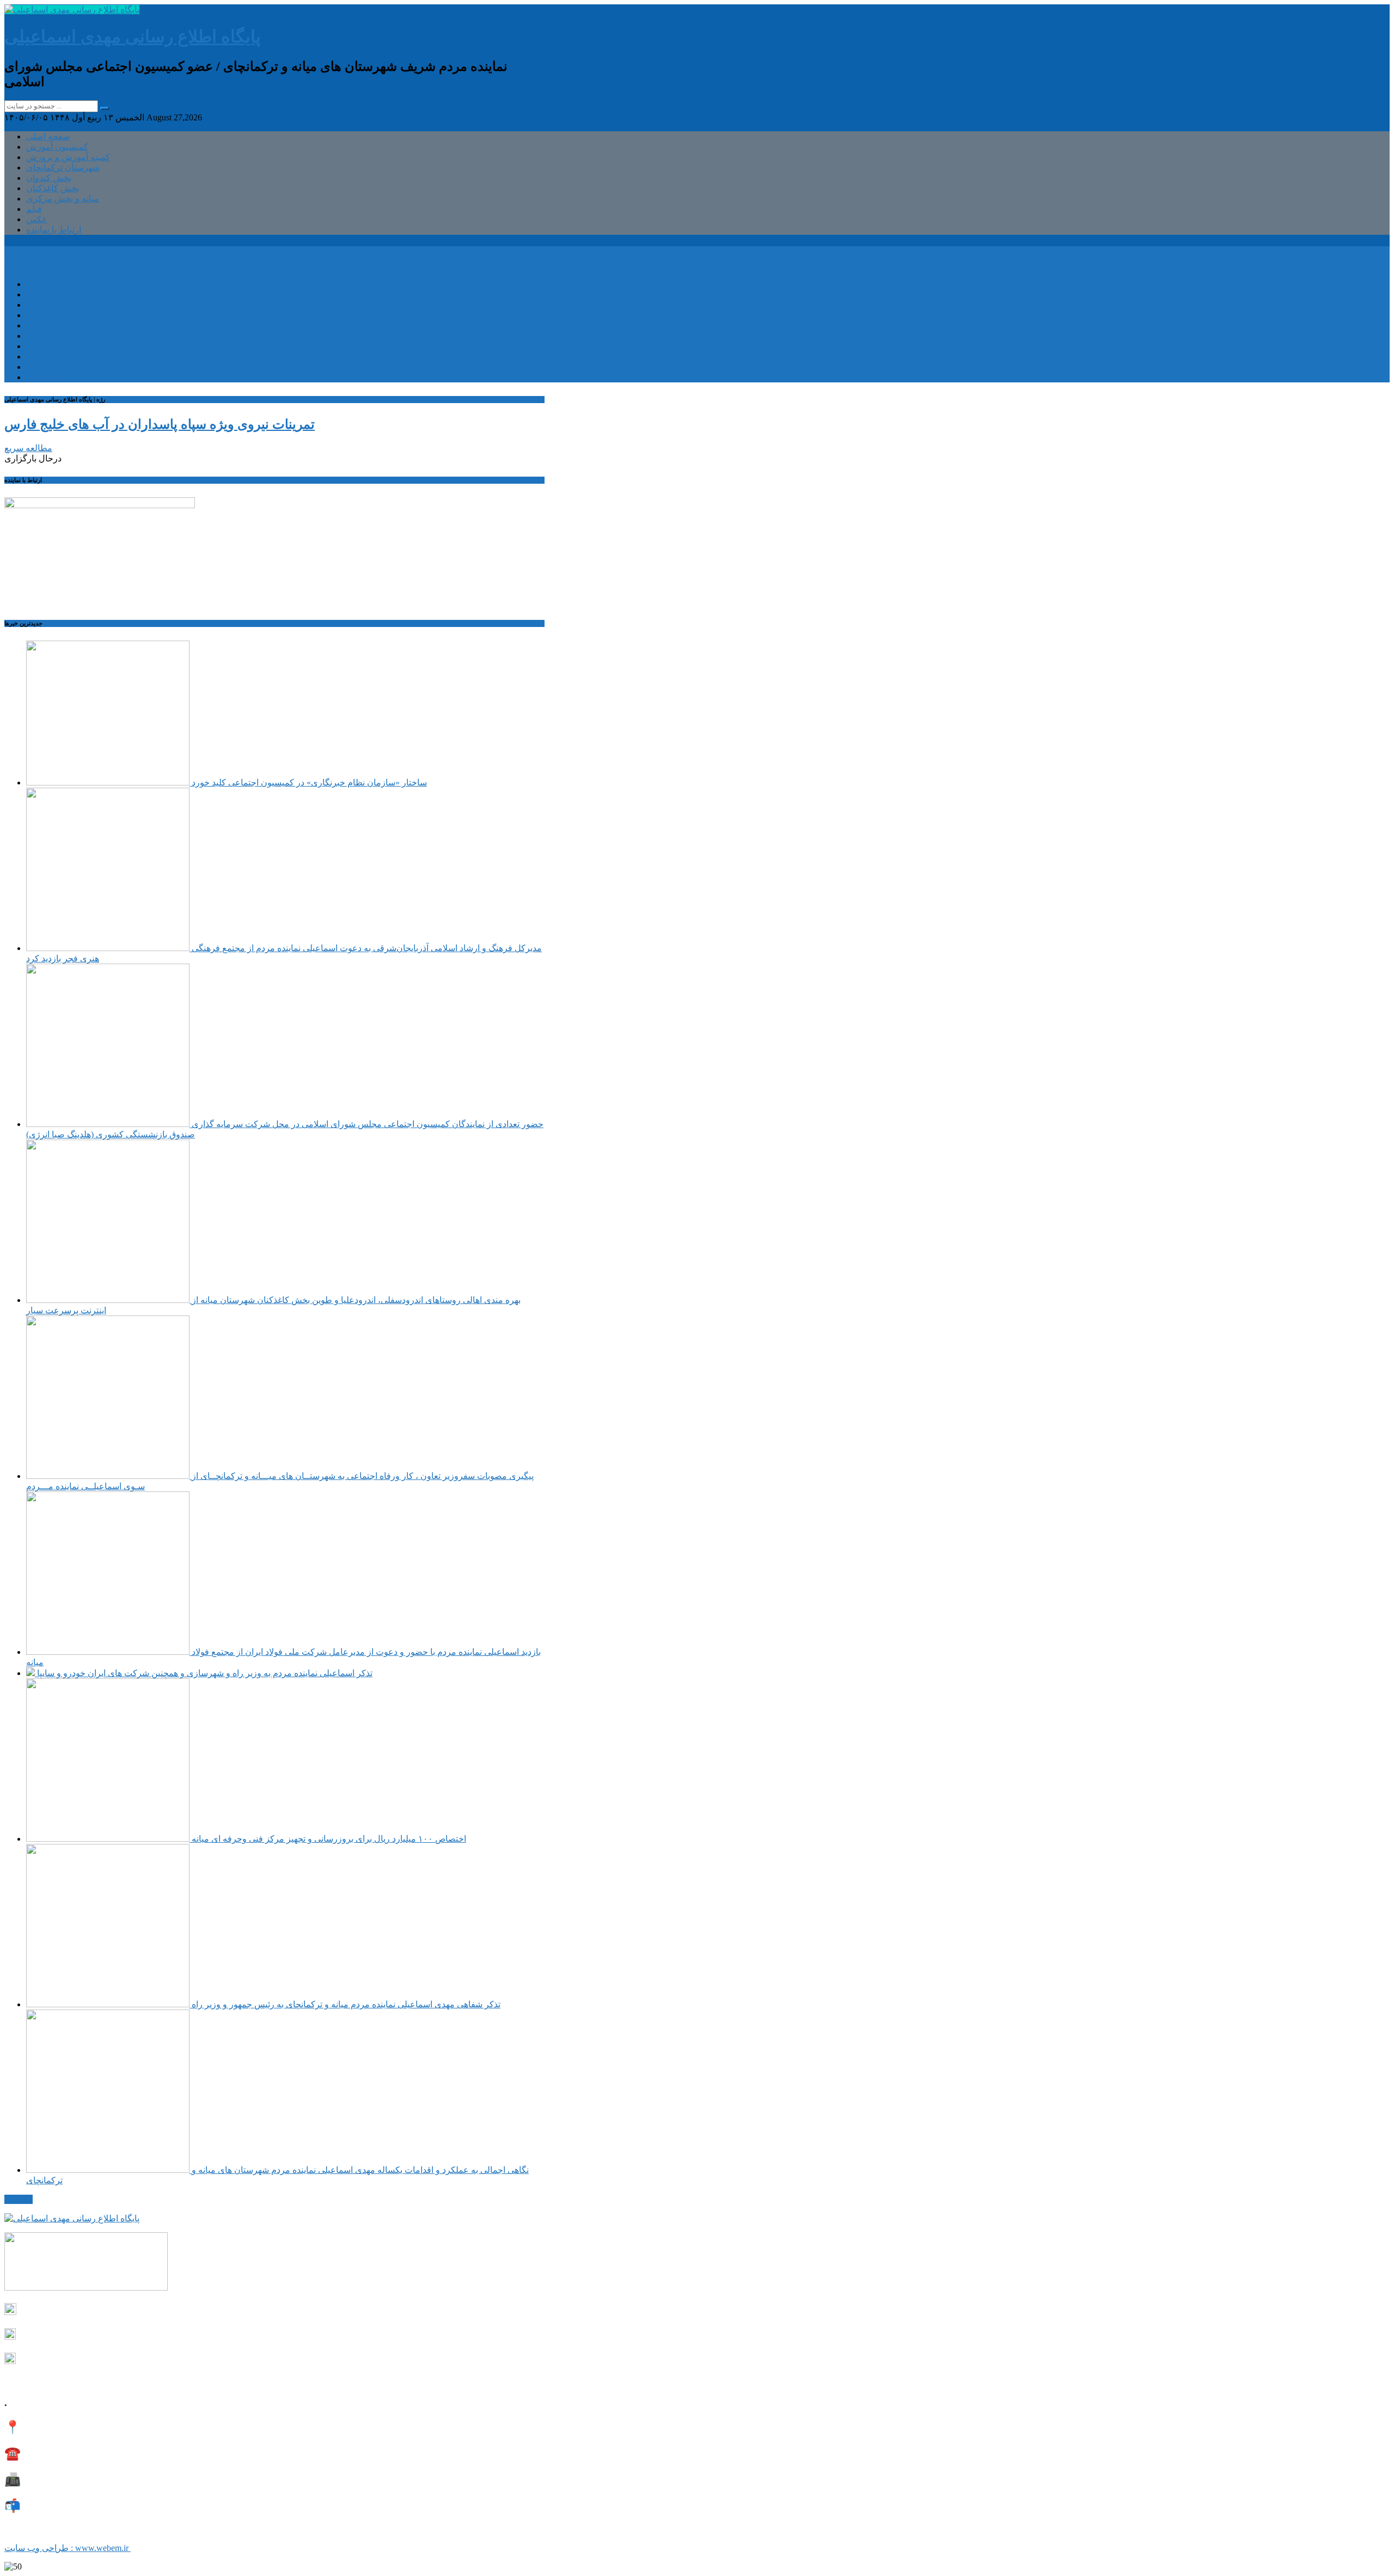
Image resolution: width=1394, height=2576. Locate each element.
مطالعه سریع (28, 448)
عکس (37, 219)
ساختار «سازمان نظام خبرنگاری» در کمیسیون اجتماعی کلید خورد (308, 782)
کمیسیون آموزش (57, 147)
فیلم (34, 209)
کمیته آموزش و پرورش (68, 157)
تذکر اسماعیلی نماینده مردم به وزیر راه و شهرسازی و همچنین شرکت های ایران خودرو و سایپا (204, 1673)
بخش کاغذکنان (53, 188)
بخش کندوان (49, 178)
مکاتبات (19, 2199)
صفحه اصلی (48, 136)
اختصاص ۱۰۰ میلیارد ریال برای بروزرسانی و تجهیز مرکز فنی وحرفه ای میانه (328, 1839)
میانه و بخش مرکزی (63, 199)
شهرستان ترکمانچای (63, 168)
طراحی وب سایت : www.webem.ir (68, 2548)
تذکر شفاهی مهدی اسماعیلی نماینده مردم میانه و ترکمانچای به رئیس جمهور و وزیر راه (345, 2004)
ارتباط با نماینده (54, 230)
